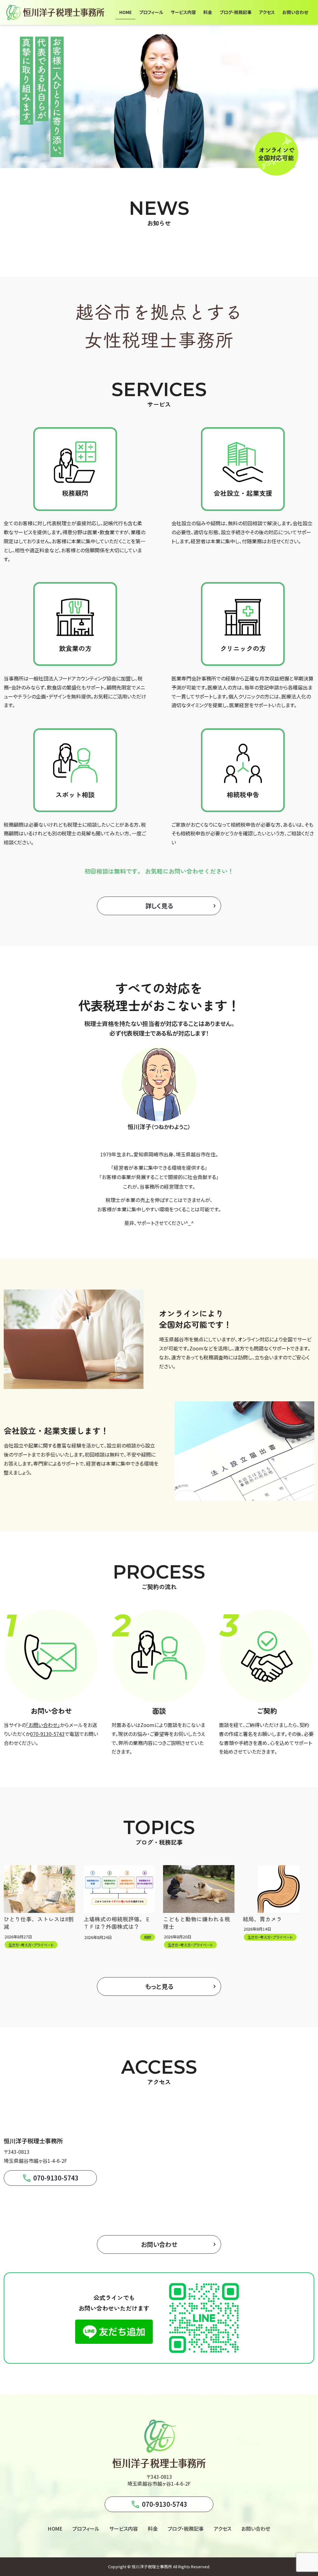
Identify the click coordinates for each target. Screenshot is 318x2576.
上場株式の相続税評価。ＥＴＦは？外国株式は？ (117, 1923)
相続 (148, 1937)
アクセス (223, 2529)
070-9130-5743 (47, 1734)
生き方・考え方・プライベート (31, 1945)
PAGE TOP (305, 2493)
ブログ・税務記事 (186, 2529)
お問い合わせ (256, 2529)
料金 (153, 2529)
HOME (55, 2529)
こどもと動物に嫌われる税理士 (197, 1923)
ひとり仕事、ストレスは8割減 (39, 1923)
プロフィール (86, 2529)
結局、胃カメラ (262, 1919)
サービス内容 (124, 2529)
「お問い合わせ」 (43, 1725)
